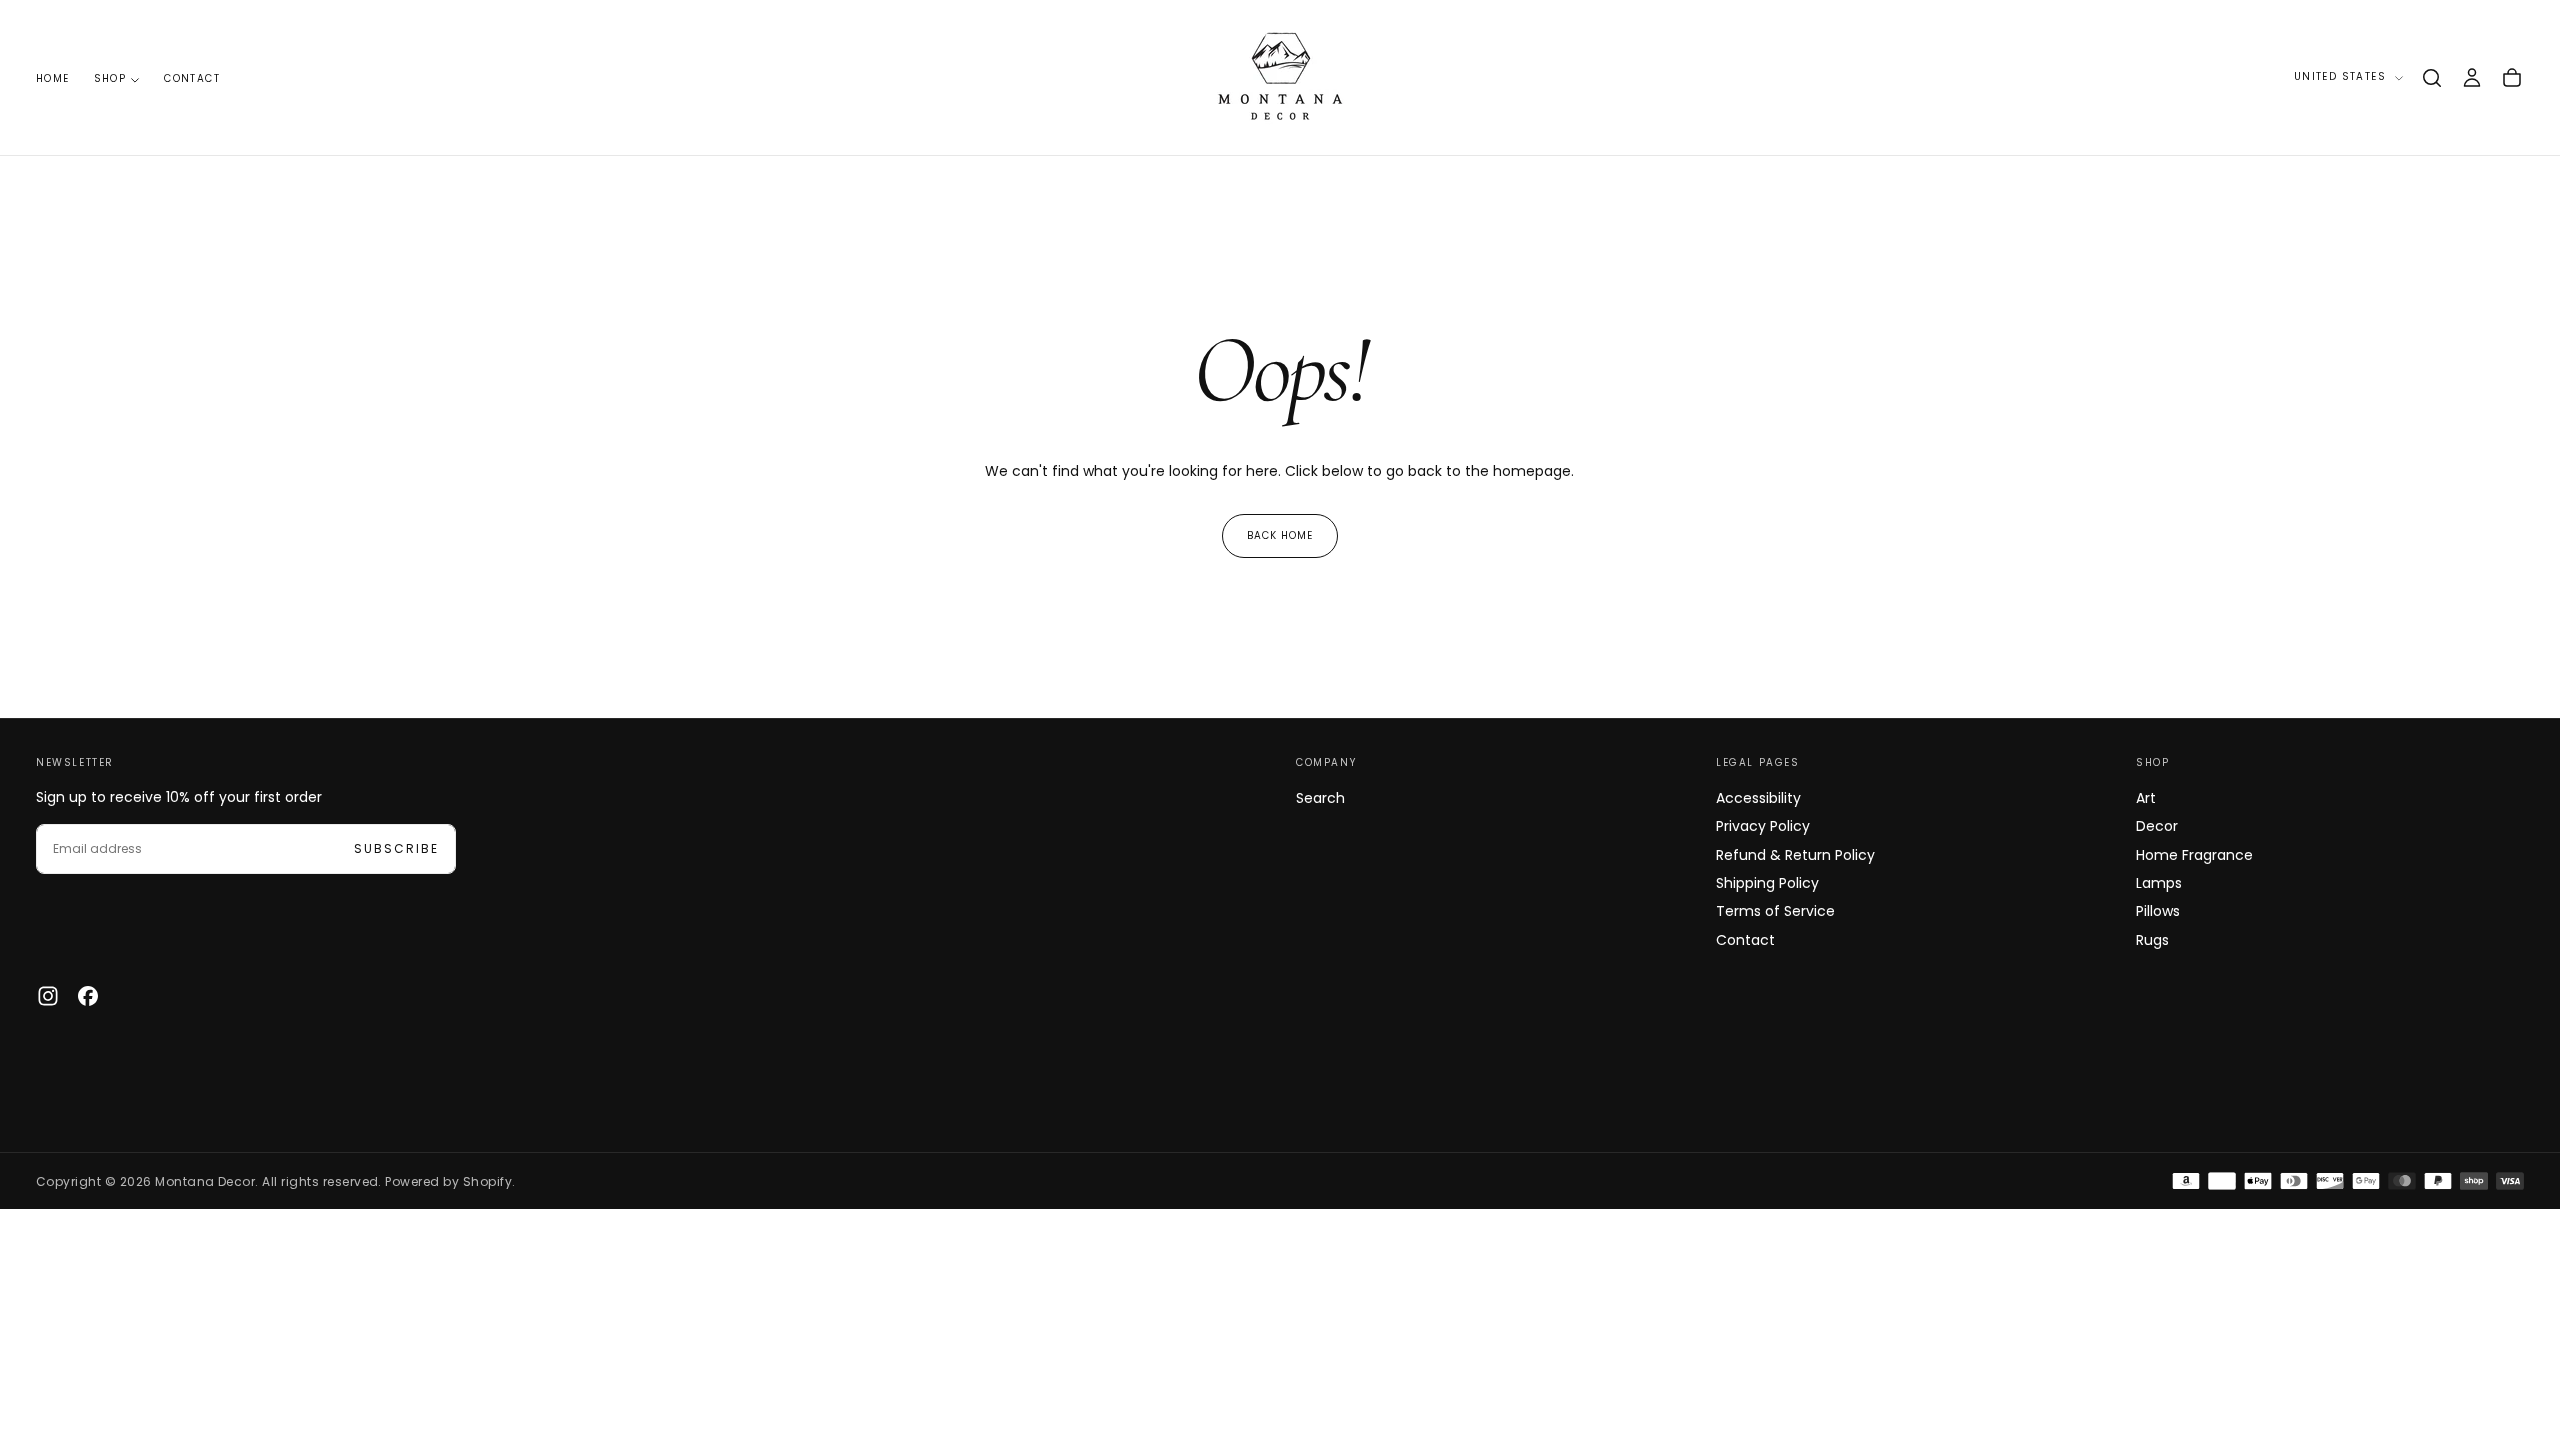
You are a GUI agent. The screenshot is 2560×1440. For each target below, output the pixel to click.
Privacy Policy (1763, 826)
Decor (2157, 826)
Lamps (2159, 883)
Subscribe (396, 848)
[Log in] (2472, 78)
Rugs (2152, 940)
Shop (110, 78)
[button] (2432, 78)
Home (53, 78)
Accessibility (1758, 798)
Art (2146, 798)
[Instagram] (48, 996)
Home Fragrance (2194, 855)
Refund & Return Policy (1795, 855)
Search (1320, 798)
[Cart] (2512, 78)
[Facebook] (88, 996)
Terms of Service (1775, 911)
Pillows (2158, 911)
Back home (1280, 535)
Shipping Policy (1767, 883)
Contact (192, 78)
